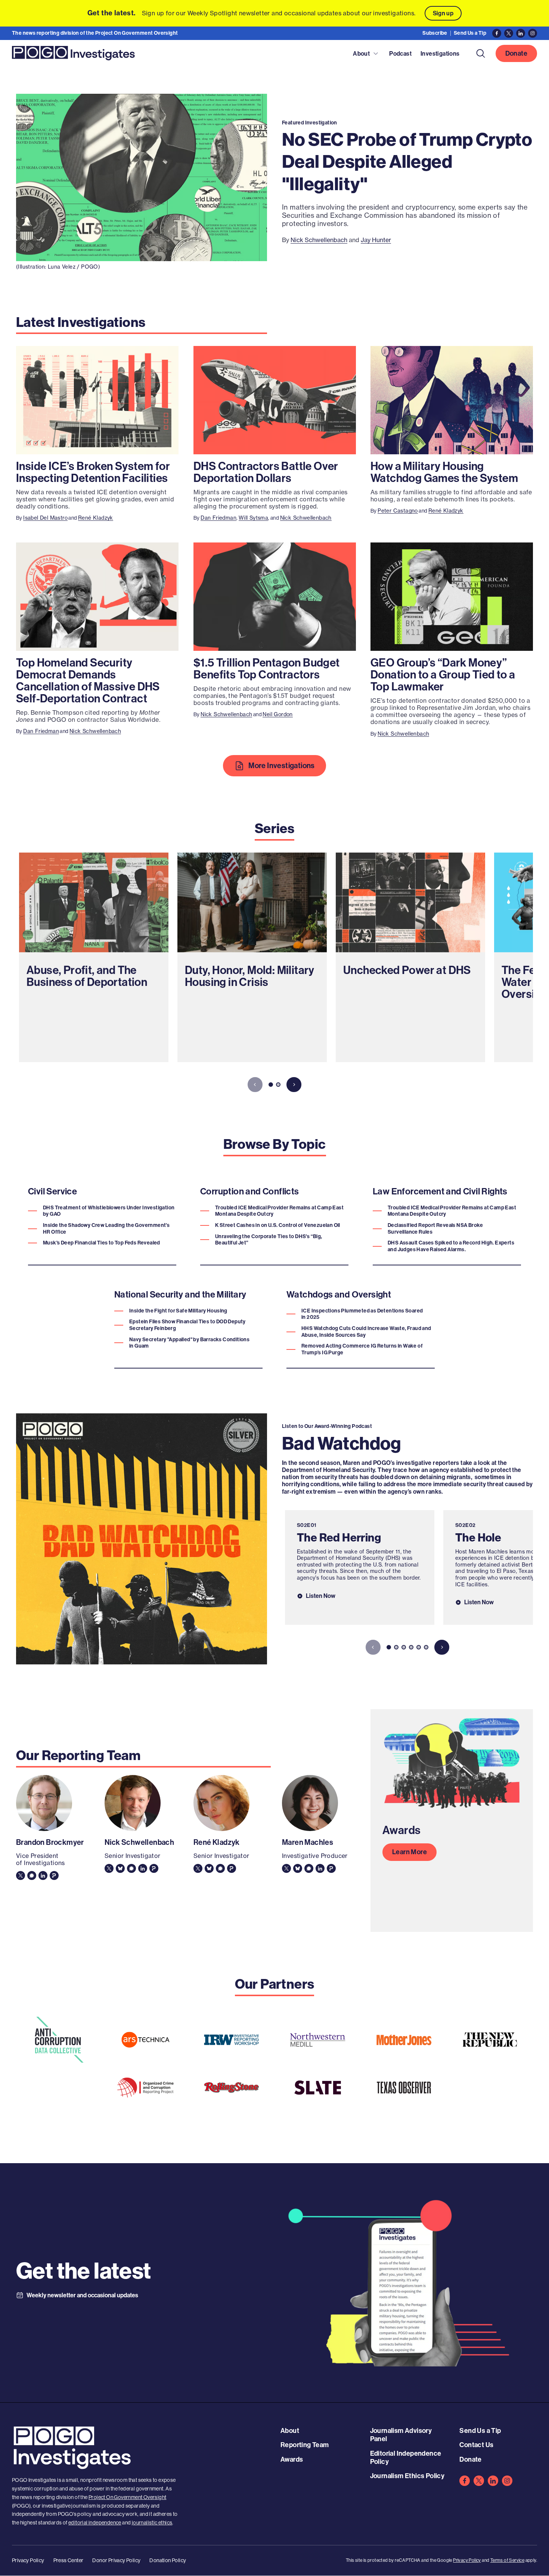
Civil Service (52, 1191)
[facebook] (465, 2481)
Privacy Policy (467, 2560)
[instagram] (507, 2481)
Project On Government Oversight (127, 2497)
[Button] (481, 53)
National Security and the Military (180, 1295)
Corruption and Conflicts (250, 1191)
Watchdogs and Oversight (339, 1295)
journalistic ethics (152, 2523)
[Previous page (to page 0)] (255, 1085)
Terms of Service (507, 2560)
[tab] (271, 1085)
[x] (479, 2481)
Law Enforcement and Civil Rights (440, 1191)
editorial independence (95, 2523)
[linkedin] (493, 2481)
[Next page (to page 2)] (294, 1085)
